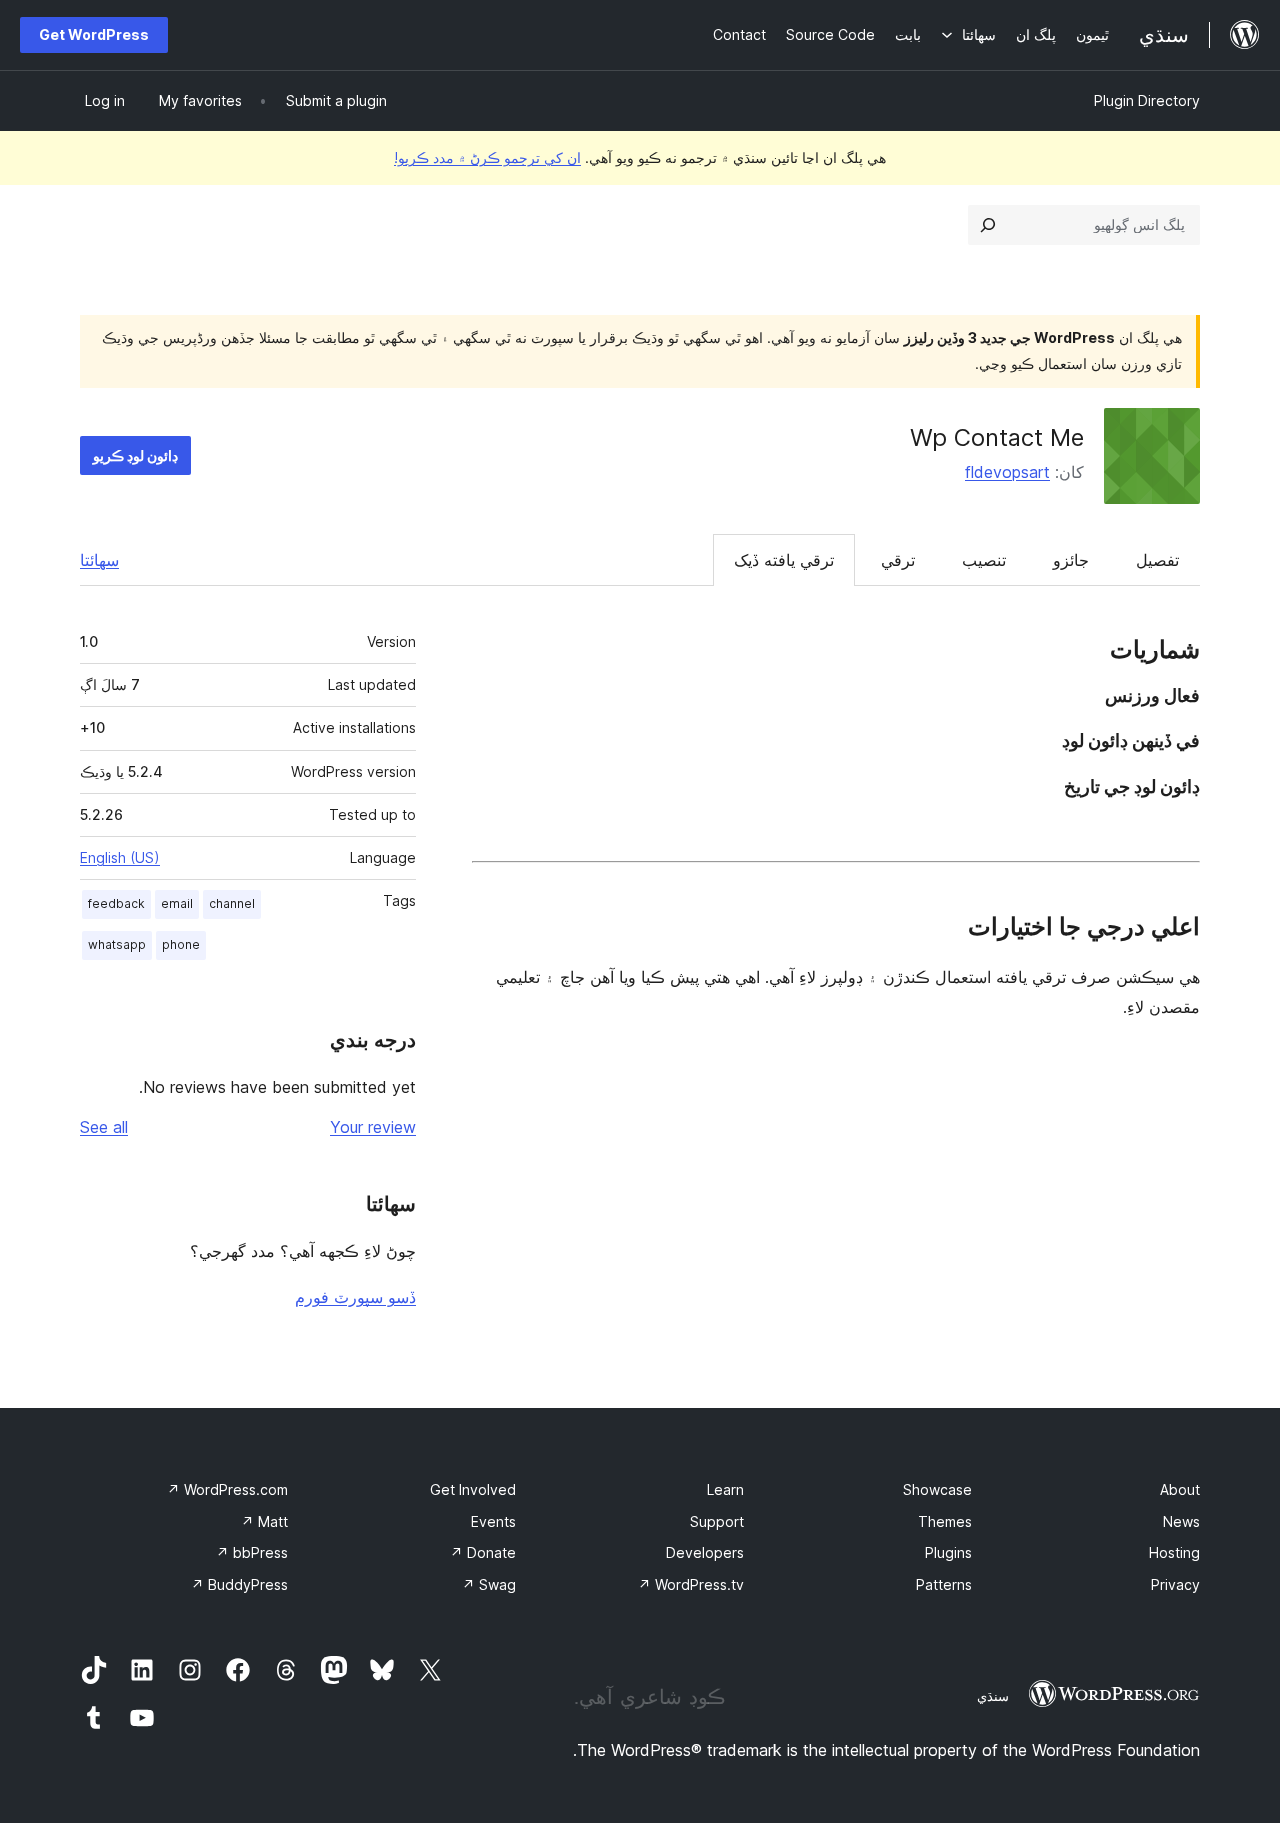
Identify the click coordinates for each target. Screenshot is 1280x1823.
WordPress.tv (691, 1584)
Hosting (1174, 1552)
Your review (373, 1127)
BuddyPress (239, 1584)
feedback (116, 903)
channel (232, 903)
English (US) (120, 857)
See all (104, 1127)
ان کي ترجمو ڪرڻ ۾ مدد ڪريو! (487, 157)
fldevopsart (1007, 472)
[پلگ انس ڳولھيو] (988, 225)
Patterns (944, 1584)
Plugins (948, 1552)
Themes (945, 1521)
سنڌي (993, 1696)
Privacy (1175, 1584)
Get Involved (473, 1489)
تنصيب (984, 560)
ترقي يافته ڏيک (784, 560)
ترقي (898, 560)
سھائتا (99, 560)
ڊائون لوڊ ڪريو (135, 455)
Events (493, 1521)
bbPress (252, 1552)
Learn (725, 1489)
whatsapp (117, 944)
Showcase (937, 1489)
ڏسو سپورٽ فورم (355, 1297)
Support (717, 1521)
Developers (705, 1552)
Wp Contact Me (997, 437)
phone (181, 944)
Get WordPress (94, 34)
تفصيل (1157, 560)
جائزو (1071, 560)
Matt (264, 1521)
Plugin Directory (1147, 100)
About (1180, 1489)
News (1181, 1521)
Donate (483, 1552)
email (177, 903)
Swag (489, 1584)
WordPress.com (227, 1489)
